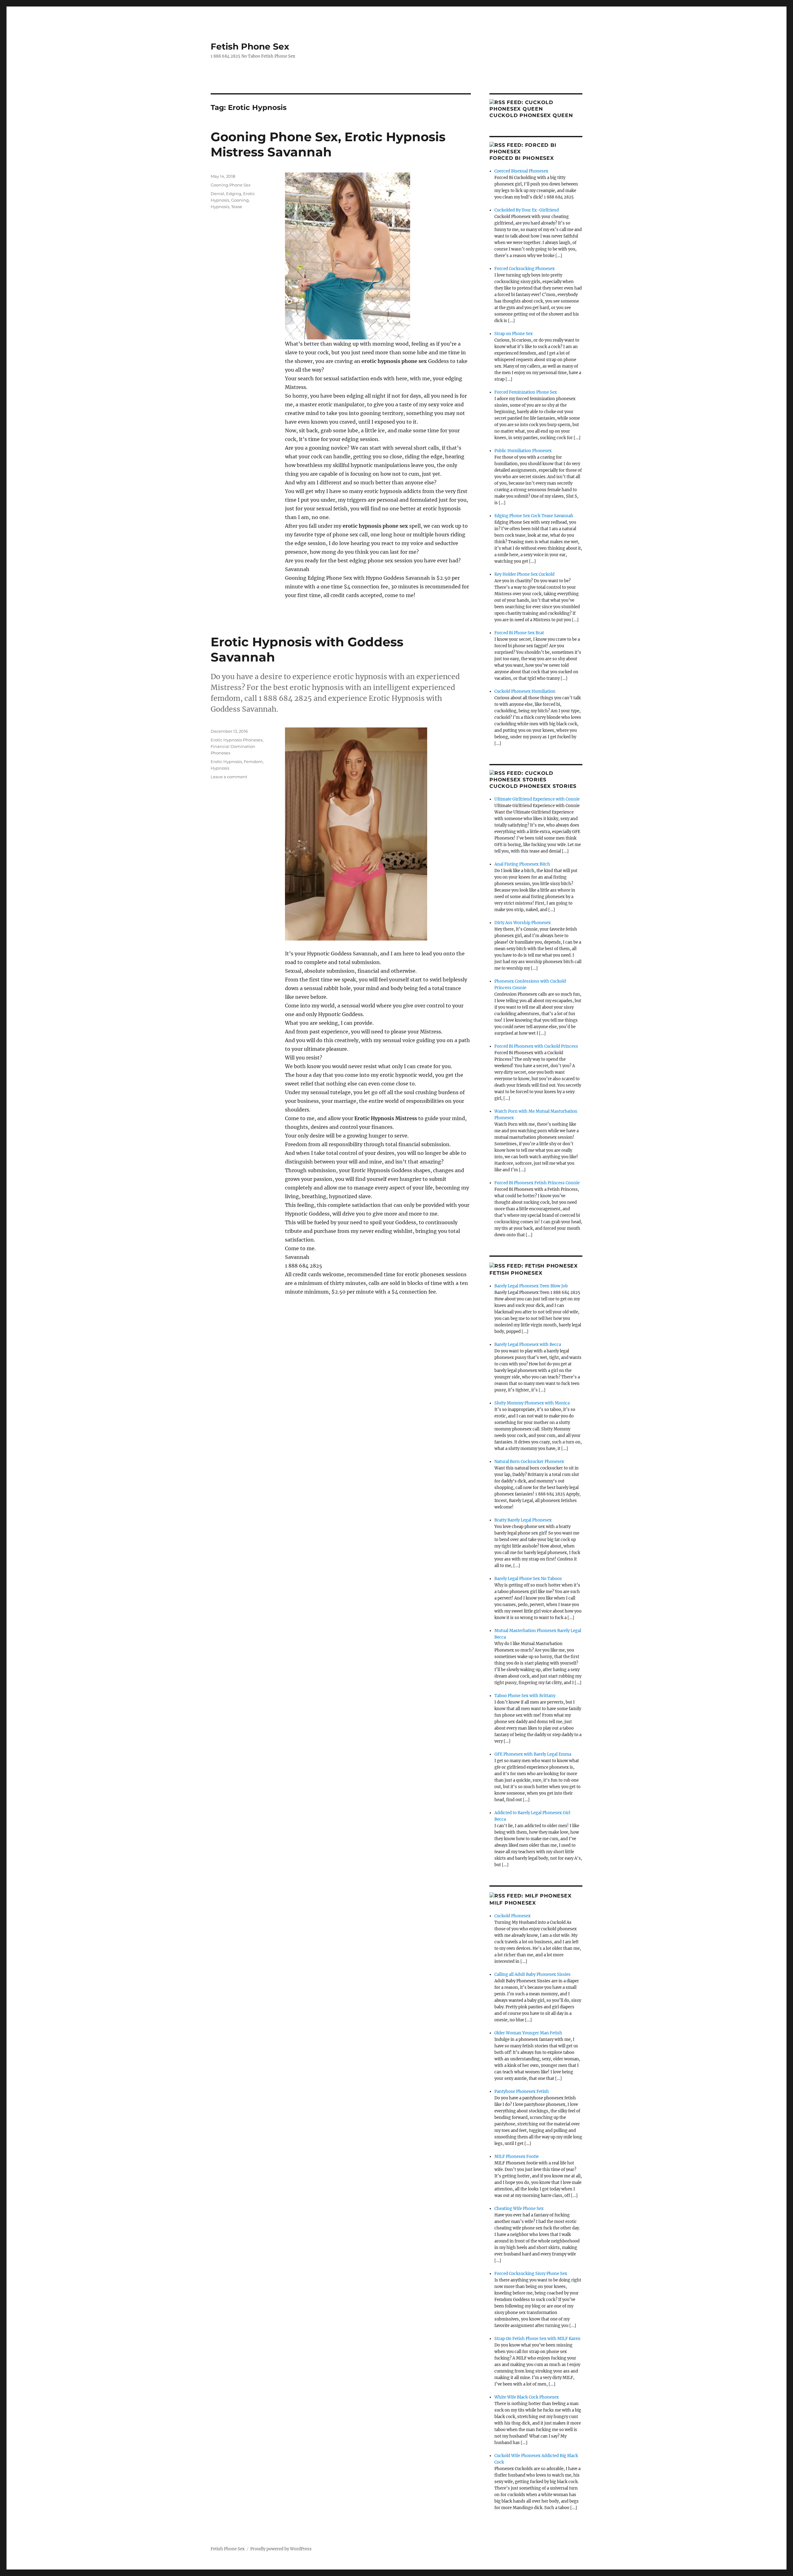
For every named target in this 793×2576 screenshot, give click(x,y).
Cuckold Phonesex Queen (531, 115)
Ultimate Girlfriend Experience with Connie (537, 799)
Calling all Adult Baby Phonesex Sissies (532, 1974)
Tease (237, 207)
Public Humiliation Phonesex (523, 451)
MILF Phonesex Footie (517, 2157)
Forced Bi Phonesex (522, 158)
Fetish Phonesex (516, 1273)
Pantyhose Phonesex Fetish (522, 2091)
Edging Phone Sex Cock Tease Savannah (534, 516)
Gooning (240, 200)
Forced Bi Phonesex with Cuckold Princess (536, 1046)
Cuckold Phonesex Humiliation (525, 691)
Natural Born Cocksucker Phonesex (529, 1462)
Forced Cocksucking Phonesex (525, 269)
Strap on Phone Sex (514, 334)
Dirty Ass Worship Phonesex (523, 923)
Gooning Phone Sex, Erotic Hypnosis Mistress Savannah (328, 144)
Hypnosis (220, 207)
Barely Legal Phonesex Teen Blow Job (531, 1286)
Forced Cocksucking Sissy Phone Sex (531, 2274)
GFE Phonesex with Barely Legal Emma (533, 1754)
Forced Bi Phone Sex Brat (519, 633)
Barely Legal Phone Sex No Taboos (528, 1579)
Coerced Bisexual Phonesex (521, 171)
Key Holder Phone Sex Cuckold (524, 574)
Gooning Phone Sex (231, 185)
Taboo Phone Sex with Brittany (525, 1696)
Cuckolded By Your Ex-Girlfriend (527, 210)
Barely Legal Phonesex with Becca (528, 1345)
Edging (234, 194)
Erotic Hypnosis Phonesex (237, 740)
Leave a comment (229, 777)
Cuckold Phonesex (513, 1916)
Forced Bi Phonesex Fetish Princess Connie (537, 1183)
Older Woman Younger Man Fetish (528, 2033)
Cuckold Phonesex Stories (533, 786)
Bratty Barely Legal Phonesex (523, 1520)
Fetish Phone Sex (250, 46)
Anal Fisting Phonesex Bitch (522, 864)
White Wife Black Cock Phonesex (527, 2397)
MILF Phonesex (513, 1903)
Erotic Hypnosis (226, 762)
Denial (217, 194)
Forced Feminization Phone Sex (526, 392)
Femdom (253, 762)
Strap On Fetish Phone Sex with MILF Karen (537, 2339)
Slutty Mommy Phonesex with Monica (532, 1403)
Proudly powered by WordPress (281, 2549)
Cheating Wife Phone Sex (519, 2209)
